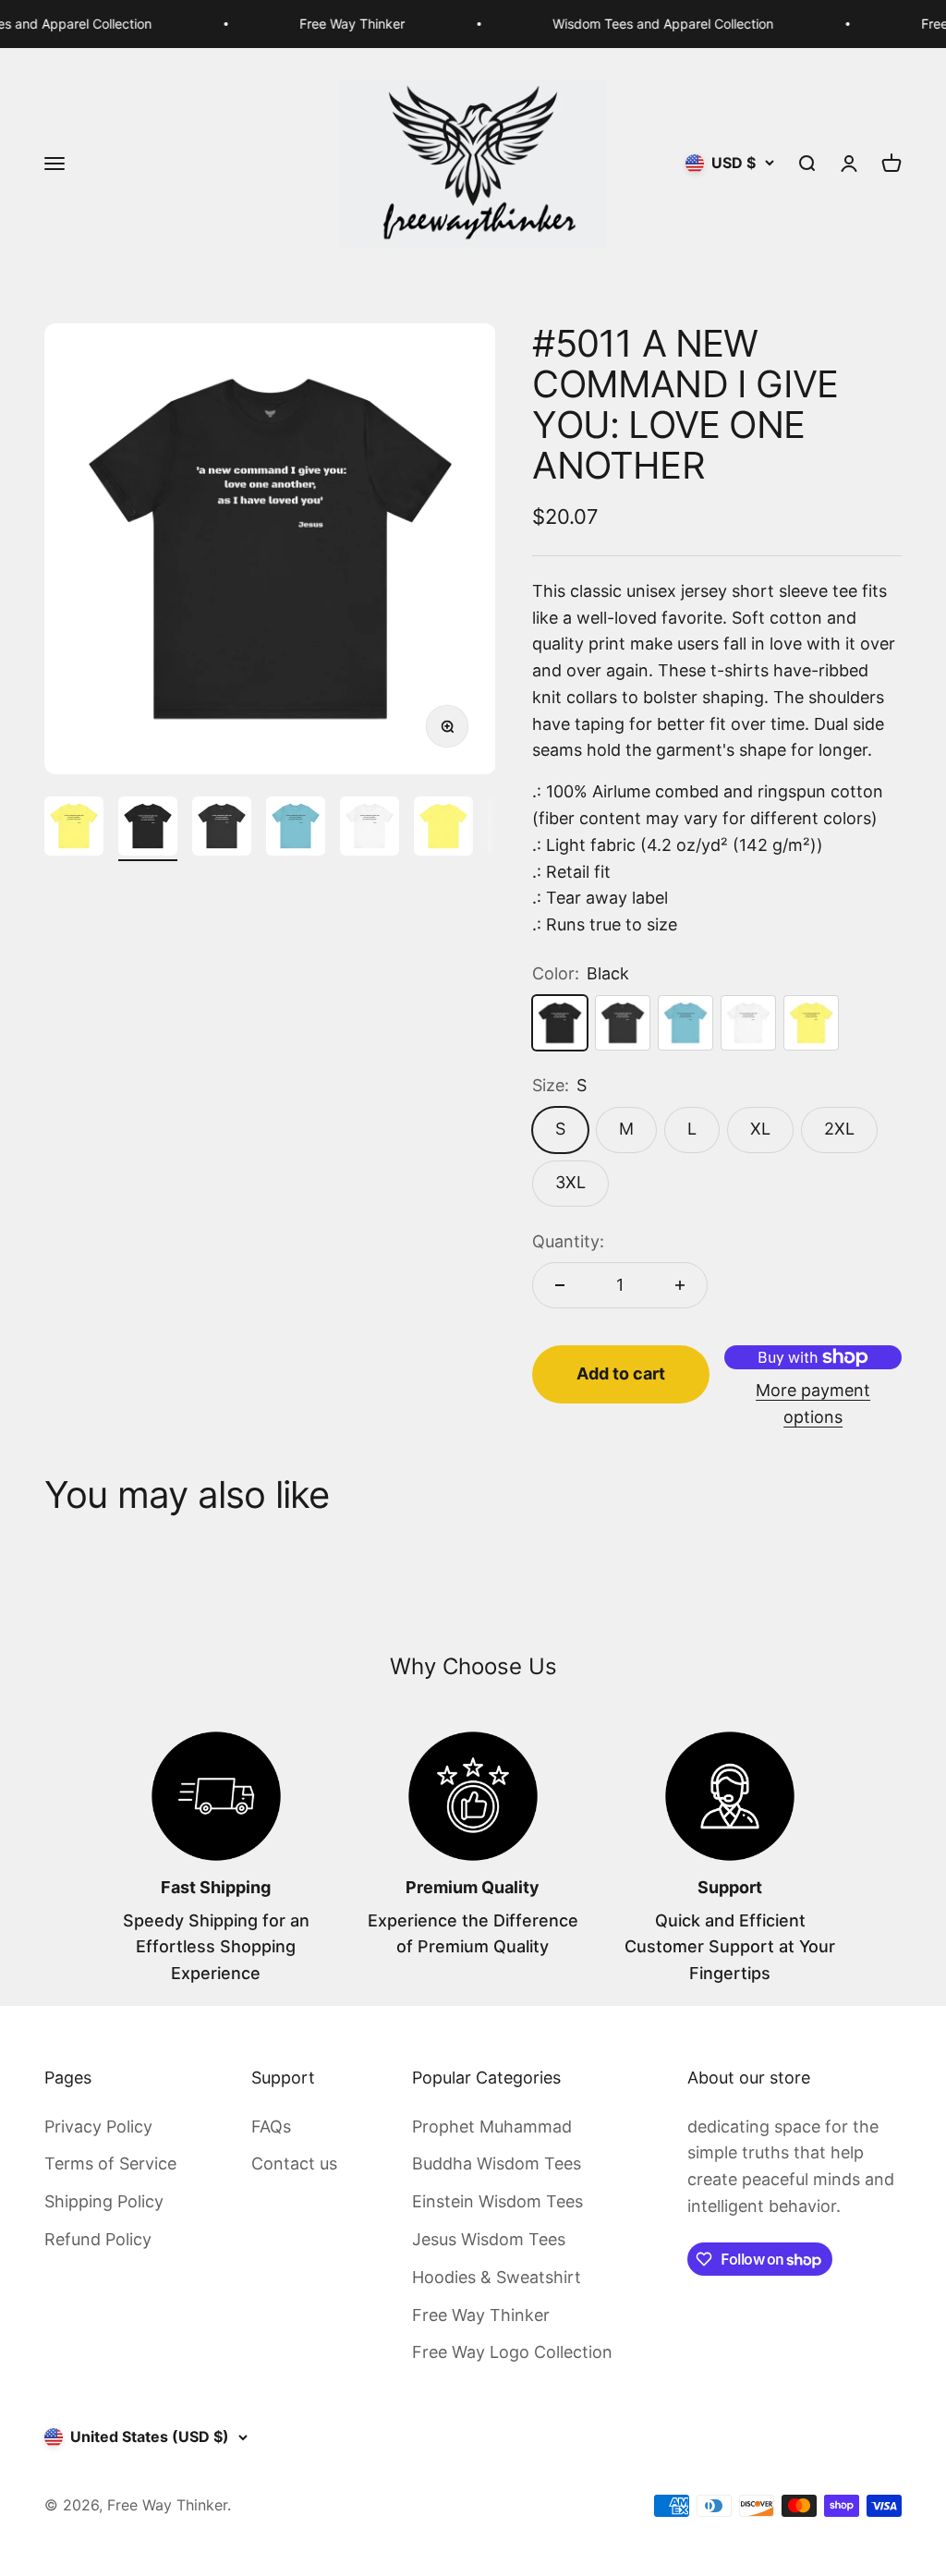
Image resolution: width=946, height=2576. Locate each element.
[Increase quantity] (680, 1285)
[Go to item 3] (222, 829)
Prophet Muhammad (492, 2126)
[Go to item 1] (74, 829)
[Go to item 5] (370, 829)
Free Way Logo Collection (512, 2352)
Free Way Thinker (324, 24)
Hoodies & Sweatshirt (497, 2277)
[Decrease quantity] (560, 1285)
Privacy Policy (98, 2126)
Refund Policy (98, 2239)
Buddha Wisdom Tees (497, 2163)
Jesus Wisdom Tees (489, 2239)
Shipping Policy (104, 2201)
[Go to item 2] (148, 829)
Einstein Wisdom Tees (497, 2201)
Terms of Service (110, 2163)
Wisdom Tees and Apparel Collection (635, 24)
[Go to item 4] (296, 829)
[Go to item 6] (443, 829)
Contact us (294, 2163)
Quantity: (568, 1241)
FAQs (271, 2126)
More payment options (813, 1403)
